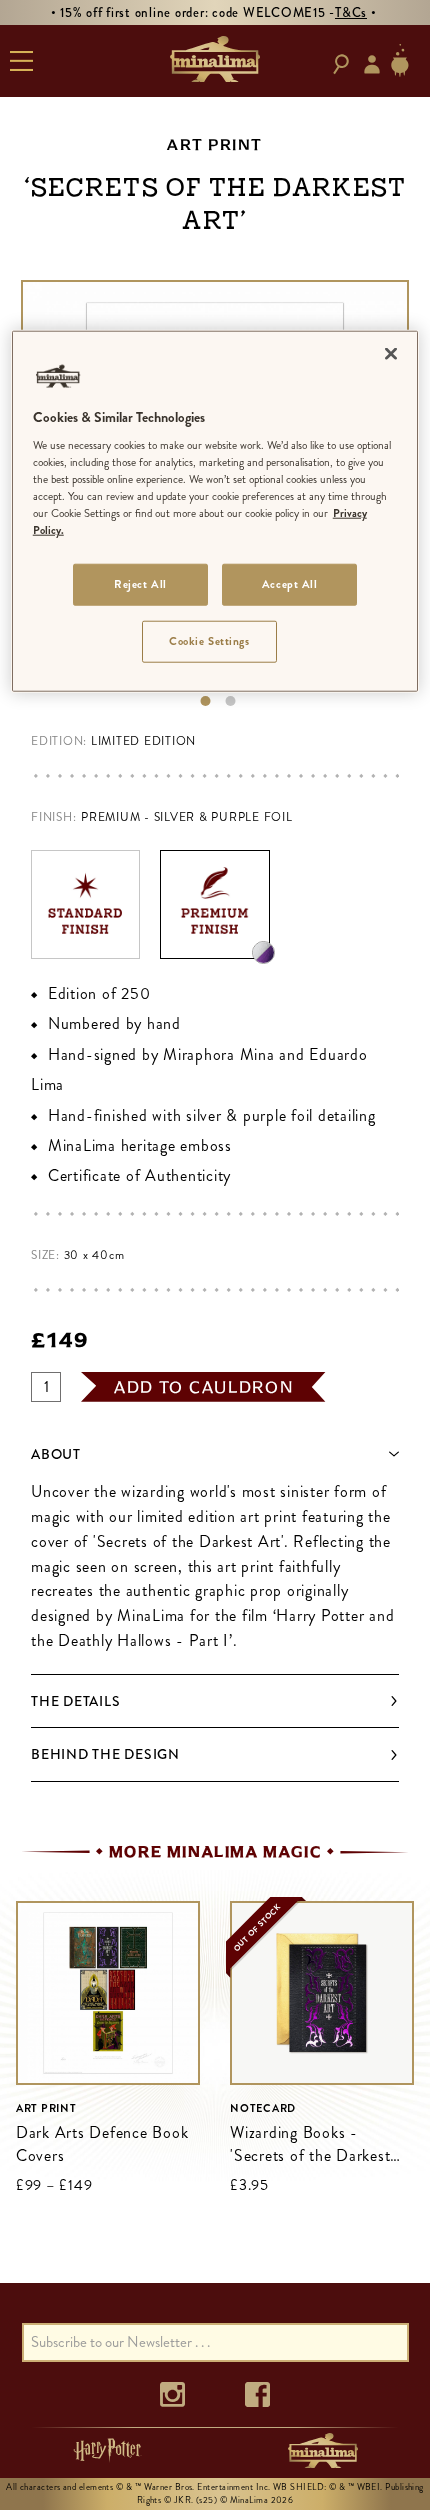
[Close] (391, 353)
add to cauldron (204, 1387)
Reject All (140, 584)
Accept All (290, 584)
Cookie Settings (209, 641)
